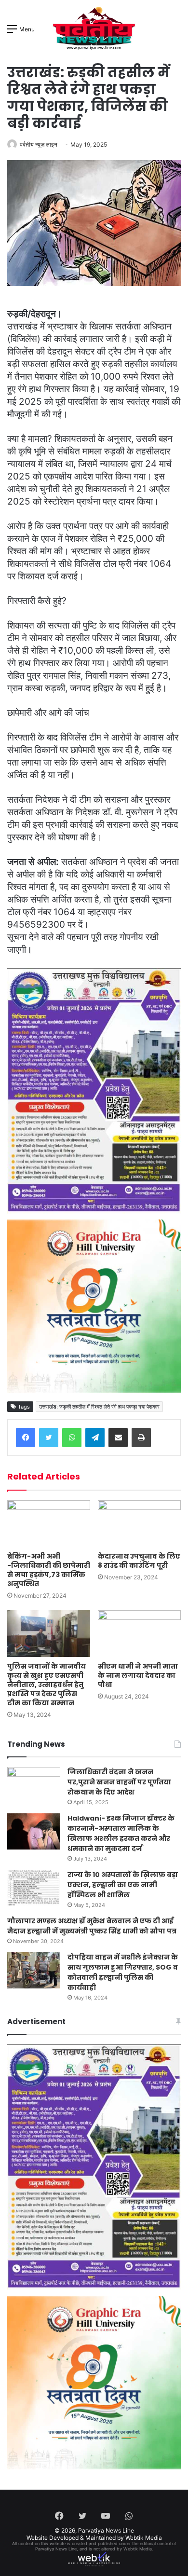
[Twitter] (49, 1438)
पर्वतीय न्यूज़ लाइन (39, 144)
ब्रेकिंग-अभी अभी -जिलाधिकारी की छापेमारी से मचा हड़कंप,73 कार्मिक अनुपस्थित (49, 1570)
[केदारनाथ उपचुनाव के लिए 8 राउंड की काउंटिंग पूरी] (139, 1524)
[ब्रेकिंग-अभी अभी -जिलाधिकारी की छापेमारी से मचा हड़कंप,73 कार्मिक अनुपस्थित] (49, 1524)
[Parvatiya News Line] (94, 28)
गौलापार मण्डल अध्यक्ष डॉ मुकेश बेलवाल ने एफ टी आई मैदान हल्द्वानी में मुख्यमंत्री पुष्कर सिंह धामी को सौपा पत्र (92, 1926)
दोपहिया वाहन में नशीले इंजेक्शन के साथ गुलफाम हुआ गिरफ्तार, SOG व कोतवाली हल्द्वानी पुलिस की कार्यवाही (123, 1972)
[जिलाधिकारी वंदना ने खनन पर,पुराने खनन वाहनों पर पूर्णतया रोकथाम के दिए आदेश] (34, 1785)
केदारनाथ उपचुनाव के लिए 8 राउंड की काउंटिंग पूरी (139, 1561)
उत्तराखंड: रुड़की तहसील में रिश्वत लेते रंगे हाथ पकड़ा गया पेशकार (99, 1407)
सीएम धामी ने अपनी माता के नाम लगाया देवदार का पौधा (138, 1675)
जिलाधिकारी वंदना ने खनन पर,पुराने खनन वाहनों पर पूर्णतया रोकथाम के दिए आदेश (119, 1782)
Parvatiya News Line (106, 2530)
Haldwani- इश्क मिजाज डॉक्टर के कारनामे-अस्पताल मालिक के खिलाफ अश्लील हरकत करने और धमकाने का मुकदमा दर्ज (121, 1833)
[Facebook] (26, 1438)
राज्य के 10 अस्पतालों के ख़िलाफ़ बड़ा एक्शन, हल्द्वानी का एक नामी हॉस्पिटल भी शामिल (123, 1885)
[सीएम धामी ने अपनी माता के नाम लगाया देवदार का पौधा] (139, 1634)
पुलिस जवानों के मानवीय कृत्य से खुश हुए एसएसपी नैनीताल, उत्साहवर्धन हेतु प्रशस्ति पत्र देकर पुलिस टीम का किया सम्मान (47, 1685)
